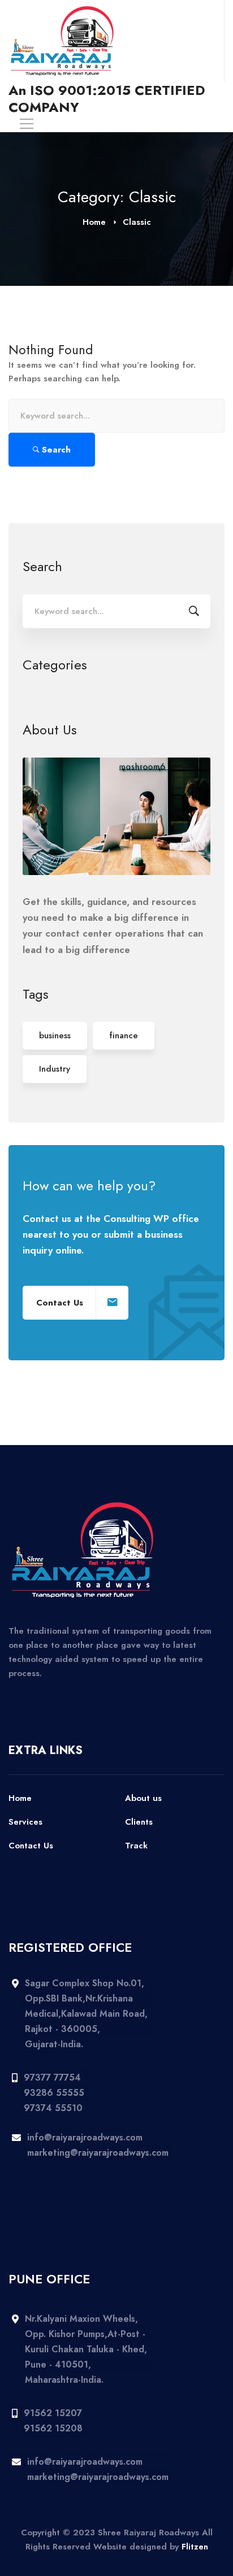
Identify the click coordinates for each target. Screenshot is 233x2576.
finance (124, 1035)
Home (94, 222)
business (55, 1035)
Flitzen (195, 2547)
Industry (55, 1069)
